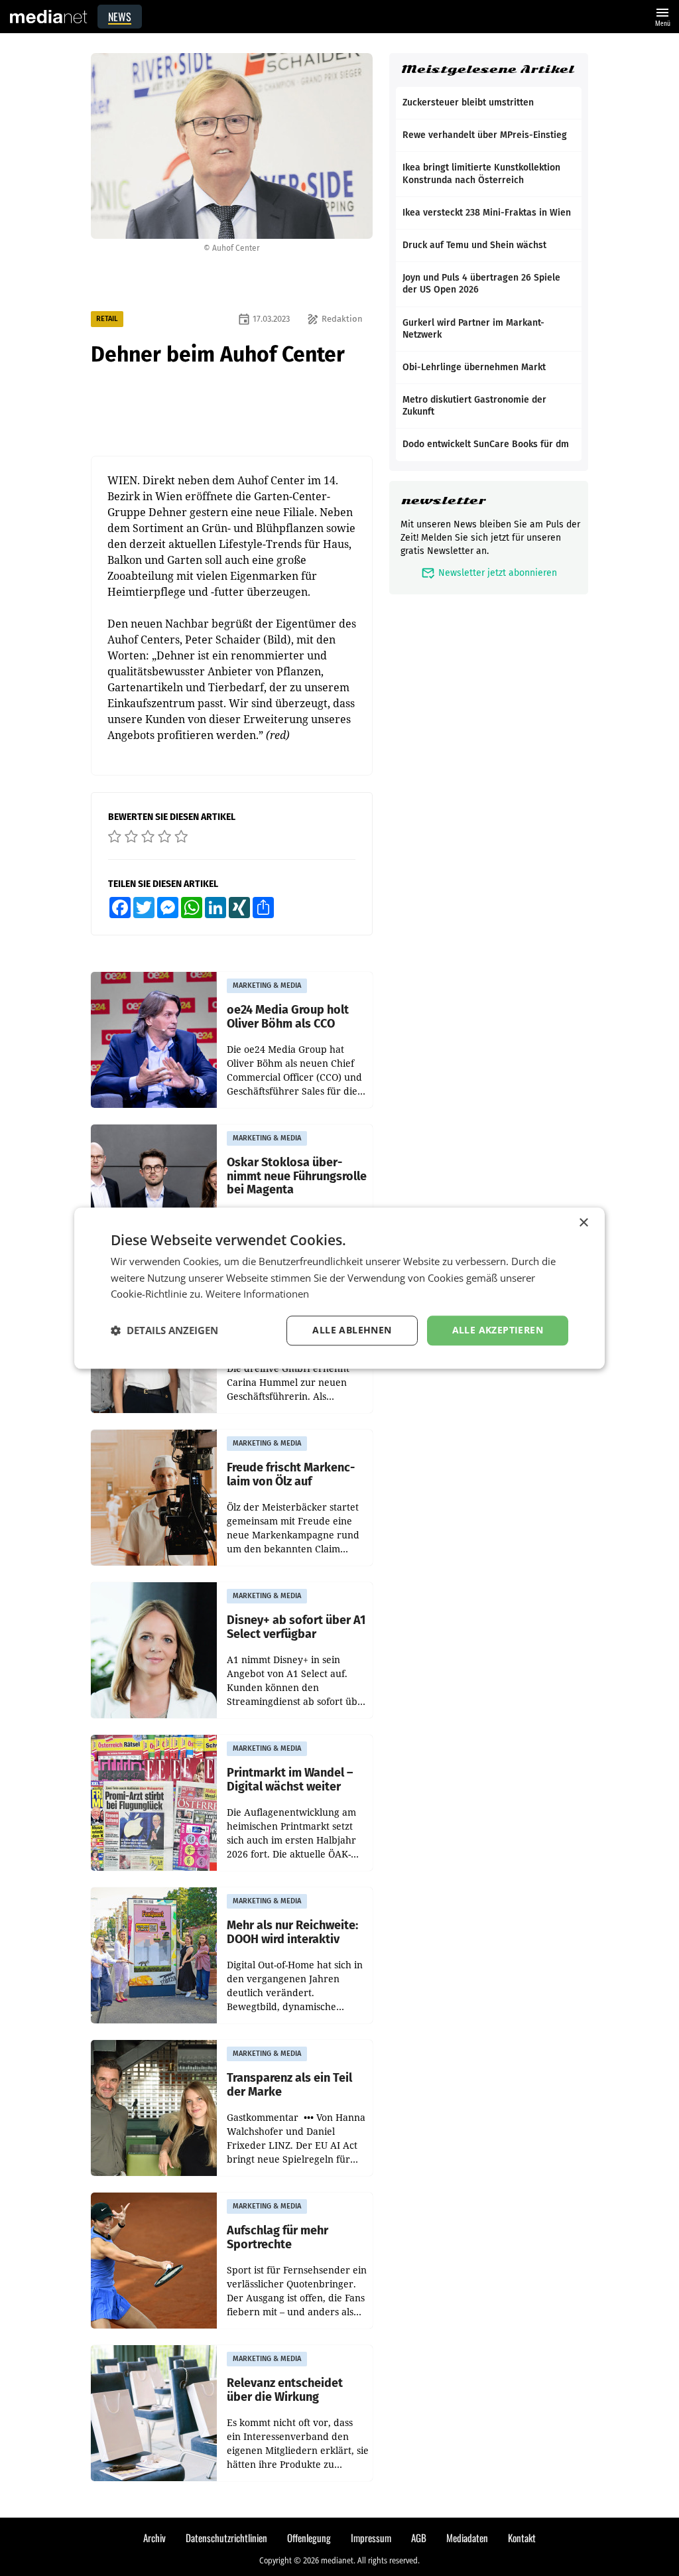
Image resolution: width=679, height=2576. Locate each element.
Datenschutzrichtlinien (226, 2538)
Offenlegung (309, 2538)
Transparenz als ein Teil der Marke (289, 2085)
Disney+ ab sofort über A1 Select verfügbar (296, 1627)
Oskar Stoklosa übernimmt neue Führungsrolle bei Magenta (297, 1176)
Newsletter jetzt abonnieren (489, 573)
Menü (662, 16)
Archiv (154, 2538)
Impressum (371, 2538)
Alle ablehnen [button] (352, 1330)
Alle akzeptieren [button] (498, 1330)
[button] (164, 1331)
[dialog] (339, 1288)
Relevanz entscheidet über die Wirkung (285, 2390)
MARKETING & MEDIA (267, 985)
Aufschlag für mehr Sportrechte (278, 2237)
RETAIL (107, 319)
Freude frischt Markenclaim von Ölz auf (291, 1474)
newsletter (443, 501)
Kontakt (522, 2538)
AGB (419, 2538)
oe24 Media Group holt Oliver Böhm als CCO (288, 1017)
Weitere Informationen (257, 1294)
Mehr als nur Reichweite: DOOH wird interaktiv (292, 1932)
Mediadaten (467, 2538)
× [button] (583, 1223)
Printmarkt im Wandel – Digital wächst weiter (290, 1780)
